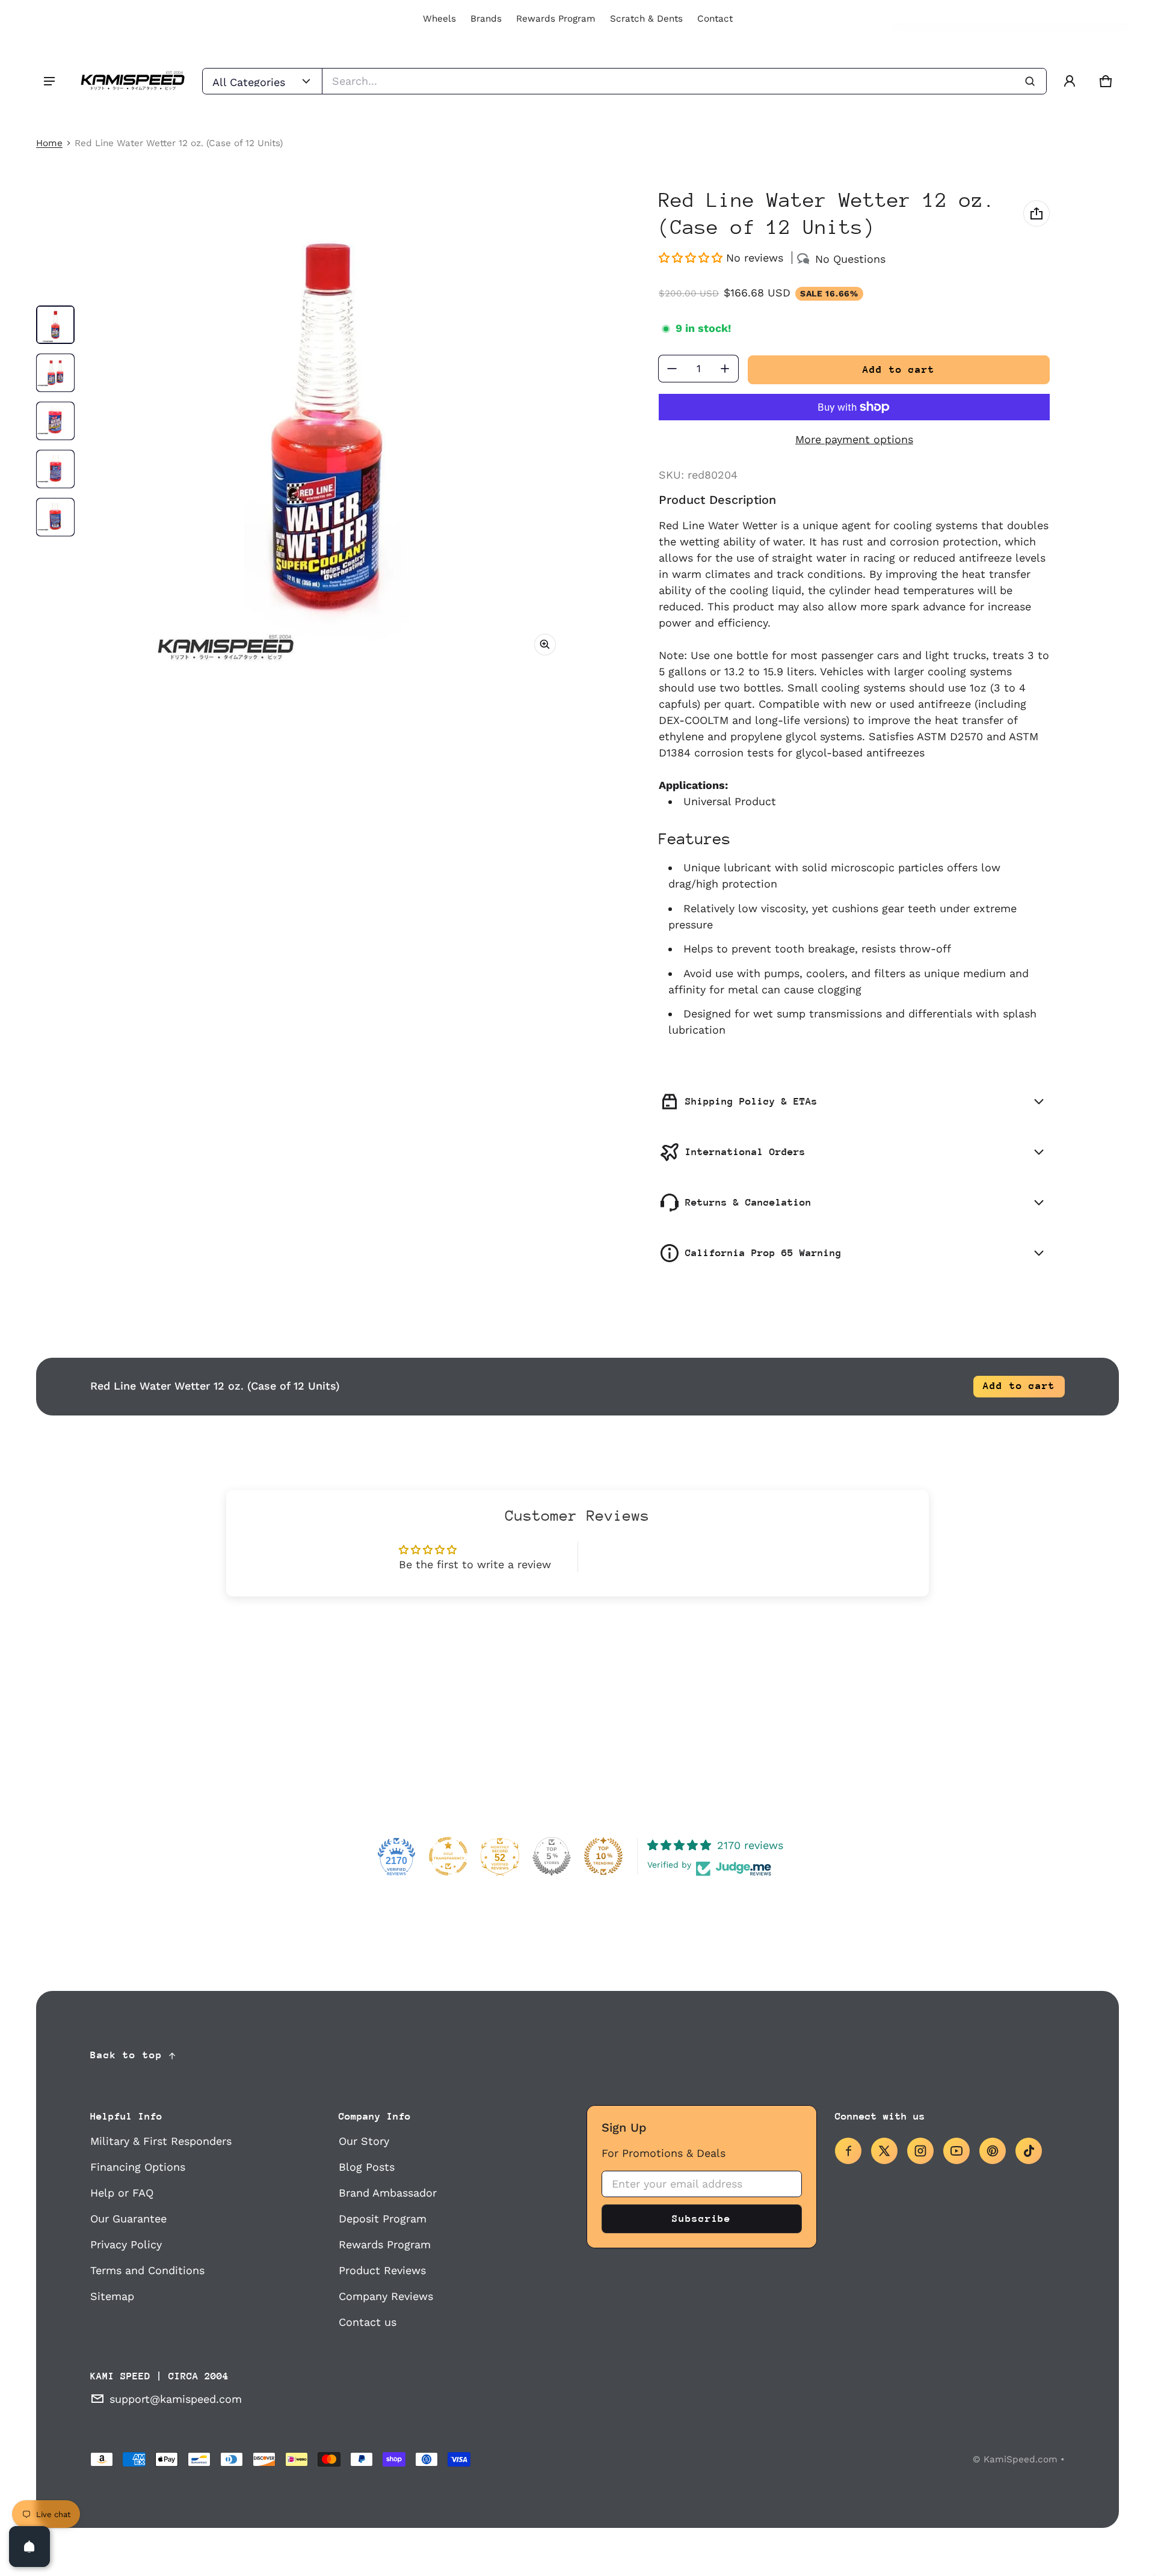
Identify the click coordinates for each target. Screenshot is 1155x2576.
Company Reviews (386, 2296)
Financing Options (138, 2167)
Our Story (364, 2141)
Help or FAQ (122, 2193)
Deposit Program (383, 2219)
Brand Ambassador (388, 2193)
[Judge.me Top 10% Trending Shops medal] (603, 1856)
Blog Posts (367, 2167)
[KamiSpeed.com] (132, 81)
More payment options (854, 439)
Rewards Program (556, 19)
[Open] (29, 2547)
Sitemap (112, 2296)
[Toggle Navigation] (49, 81)
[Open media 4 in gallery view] (55, 469)
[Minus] (672, 369)
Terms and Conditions (147, 2270)
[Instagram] (920, 2151)
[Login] (1070, 81)
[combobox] (684, 81)
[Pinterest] (993, 2151)
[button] (1106, 81)
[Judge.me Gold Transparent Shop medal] (448, 1856)
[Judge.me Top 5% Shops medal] (552, 1856)
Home (49, 143)
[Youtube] (956, 2151)
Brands (486, 19)
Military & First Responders (161, 2141)
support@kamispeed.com (176, 2399)
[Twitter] (884, 2151)
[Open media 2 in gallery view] (55, 373)
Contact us (368, 2322)
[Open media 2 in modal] (326, 426)
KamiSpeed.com (1021, 2459)
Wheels (439, 19)
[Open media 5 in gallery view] (55, 517)
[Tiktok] (1029, 2151)
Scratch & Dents (646, 19)
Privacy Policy (126, 2244)
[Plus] (725, 369)
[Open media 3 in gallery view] (55, 421)
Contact (715, 19)
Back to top (126, 2055)
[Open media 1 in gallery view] (55, 325)
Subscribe (701, 2219)
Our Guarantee (128, 2219)
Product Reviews (382, 2270)
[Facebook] (848, 2151)
